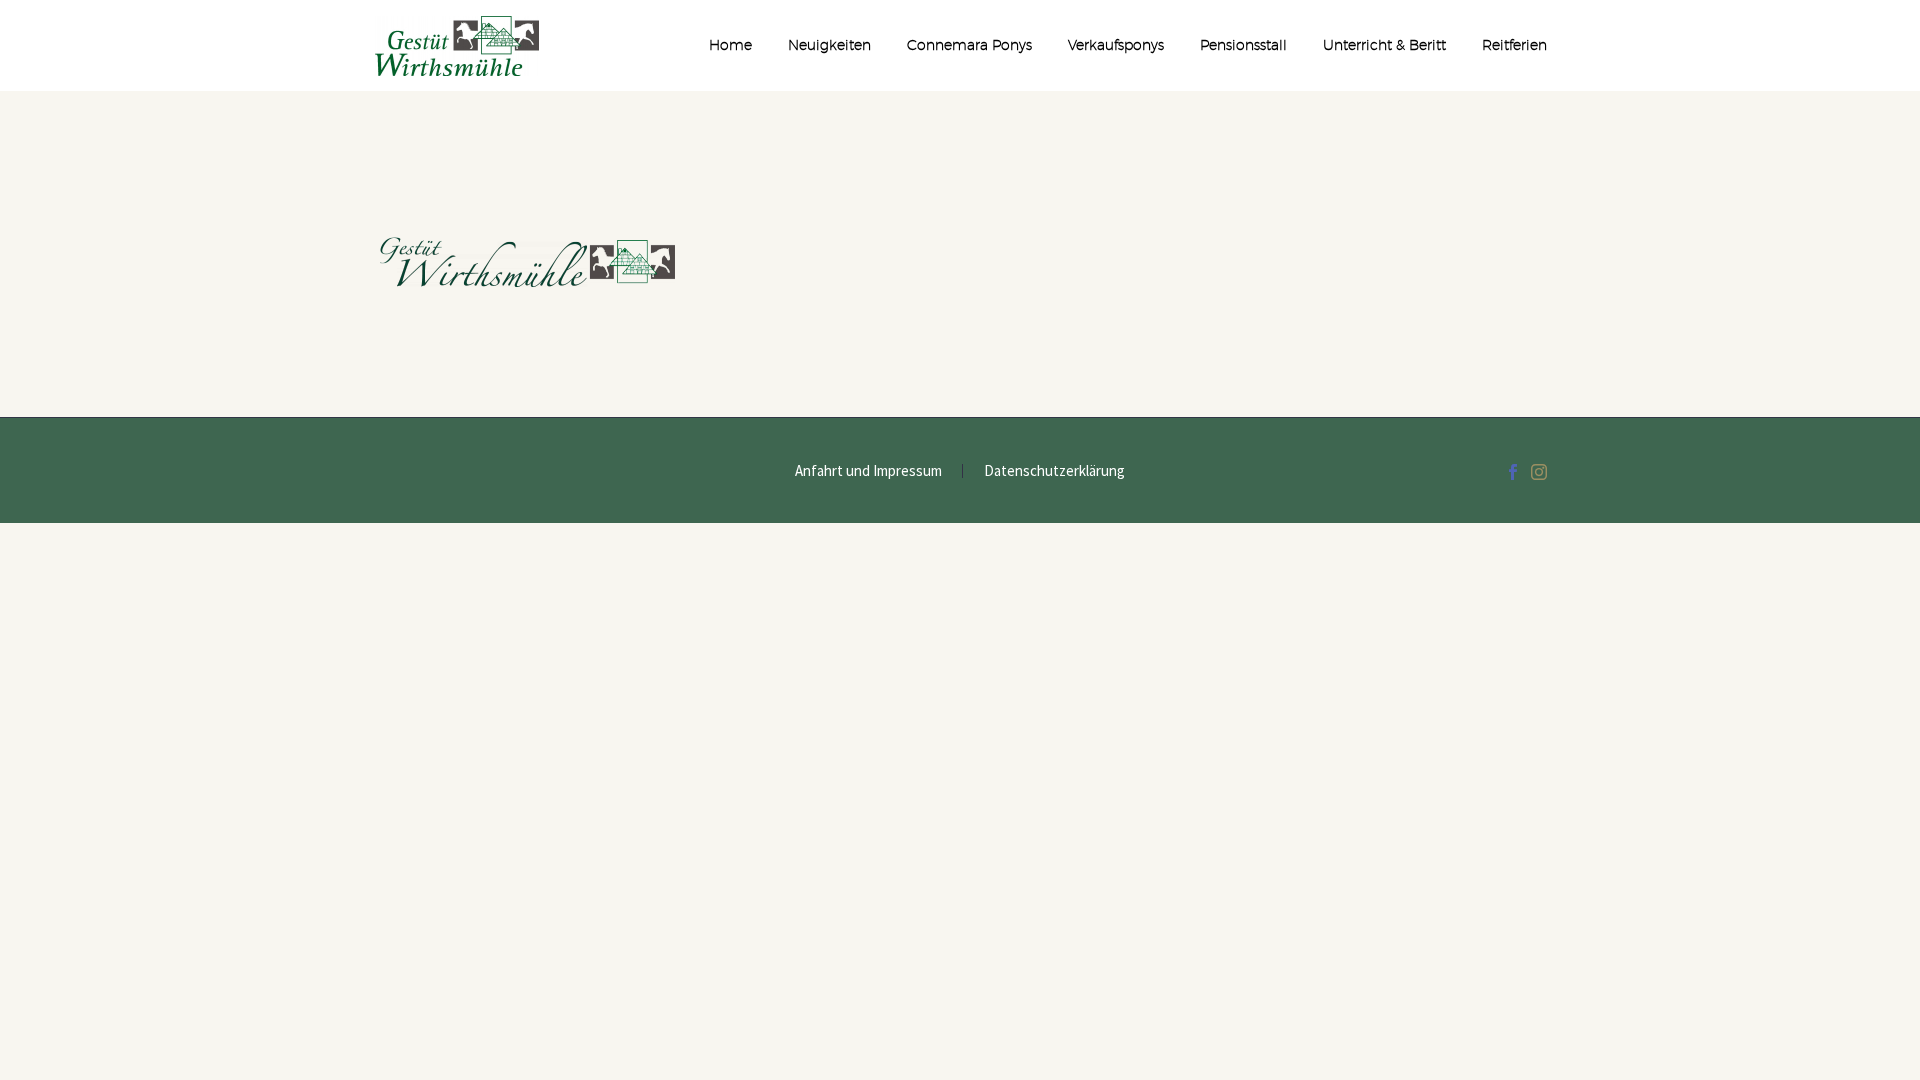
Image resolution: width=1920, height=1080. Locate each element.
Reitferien (1514, 45)
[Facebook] (1513, 472)
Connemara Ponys (969, 45)
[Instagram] (1539, 472)
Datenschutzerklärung (1054, 471)
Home (730, 45)
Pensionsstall (1243, 45)
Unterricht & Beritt (1384, 45)
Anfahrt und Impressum (868, 471)
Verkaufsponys (1116, 45)
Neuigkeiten (829, 45)
